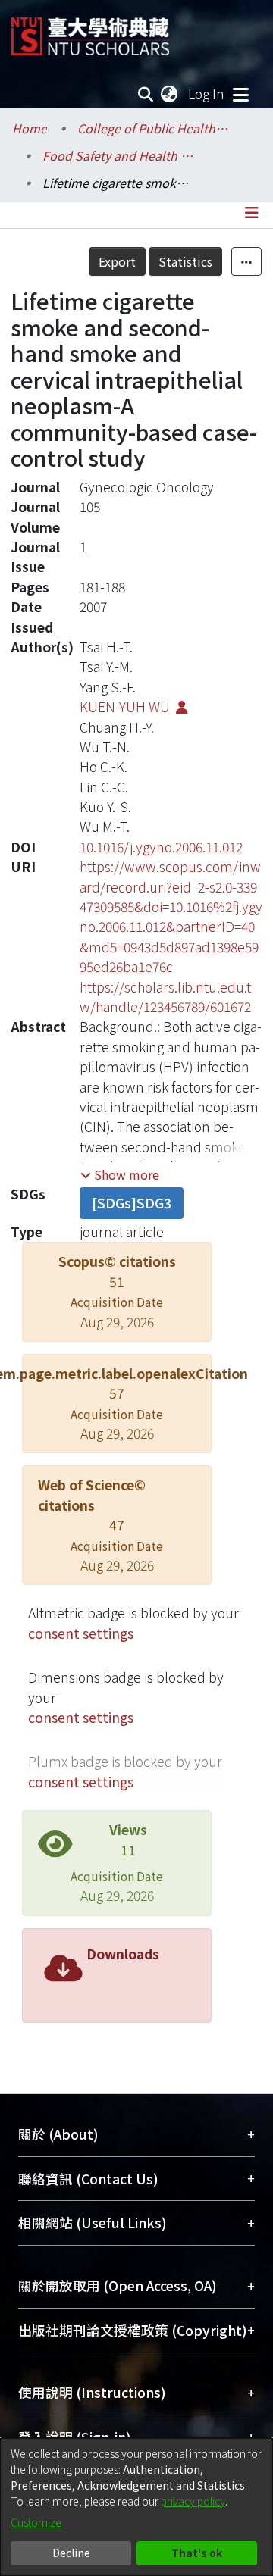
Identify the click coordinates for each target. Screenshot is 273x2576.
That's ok (197, 2553)
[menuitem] (170, 94)
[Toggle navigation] (240, 94)
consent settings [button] (81, 1633)
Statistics (185, 261)
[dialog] (136, 2507)
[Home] (90, 31)
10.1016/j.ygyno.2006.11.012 (161, 847)
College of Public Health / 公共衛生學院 (153, 128)
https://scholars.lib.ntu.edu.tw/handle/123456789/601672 (165, 997)
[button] (120, 1174)
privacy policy (193, 2501)
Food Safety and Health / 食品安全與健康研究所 (118, 155)
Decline (71, 2553)
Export (117, 261)
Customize (36, 2522)
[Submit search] (146, 94)
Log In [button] (207, 94)
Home (30, 128)
